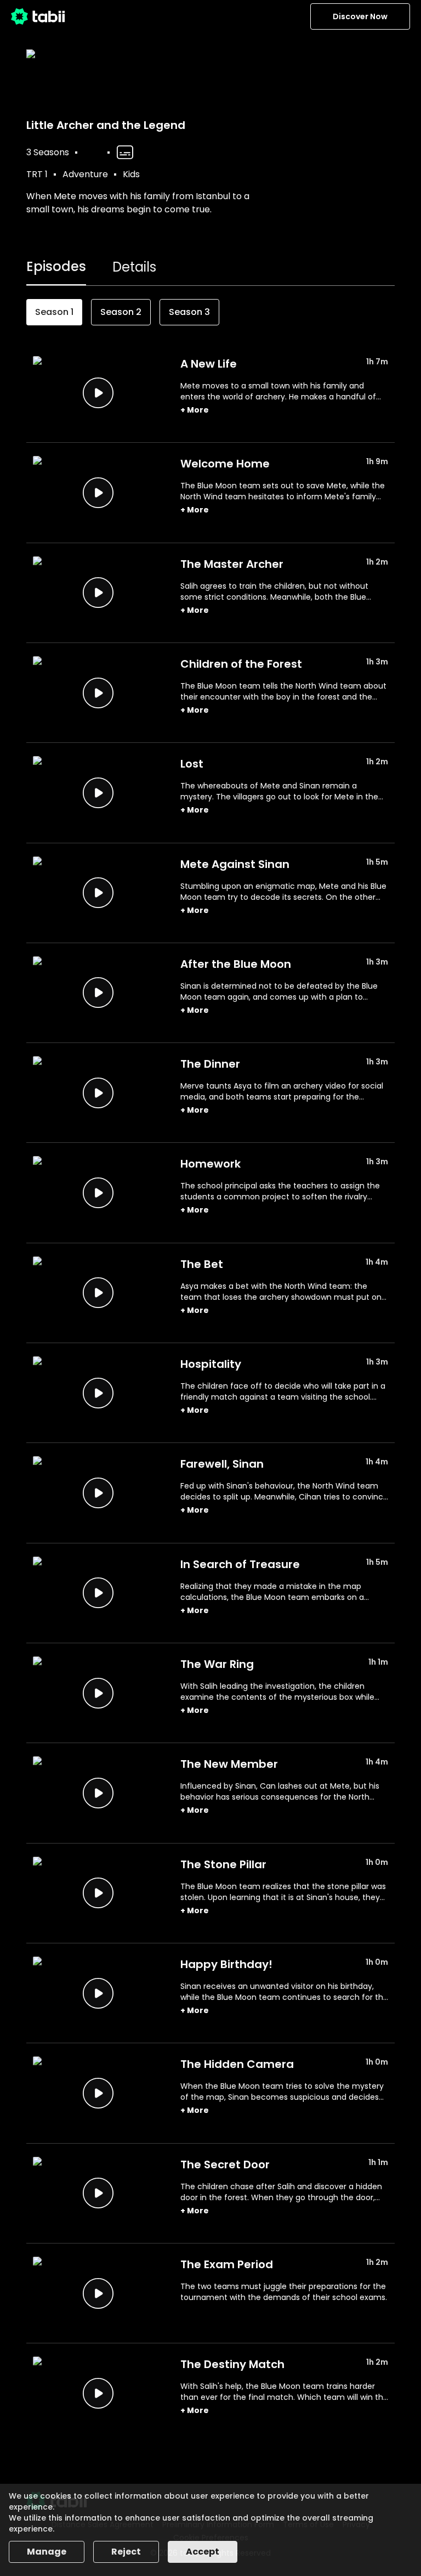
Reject (126, 2552)
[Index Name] (98, 393)
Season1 (54, 312)
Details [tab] (134, 267)
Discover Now (360, 16)
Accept (203, 2552)
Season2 (121, 312)
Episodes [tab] (56, 266)
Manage (47, 2552)
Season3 (189, 312)
